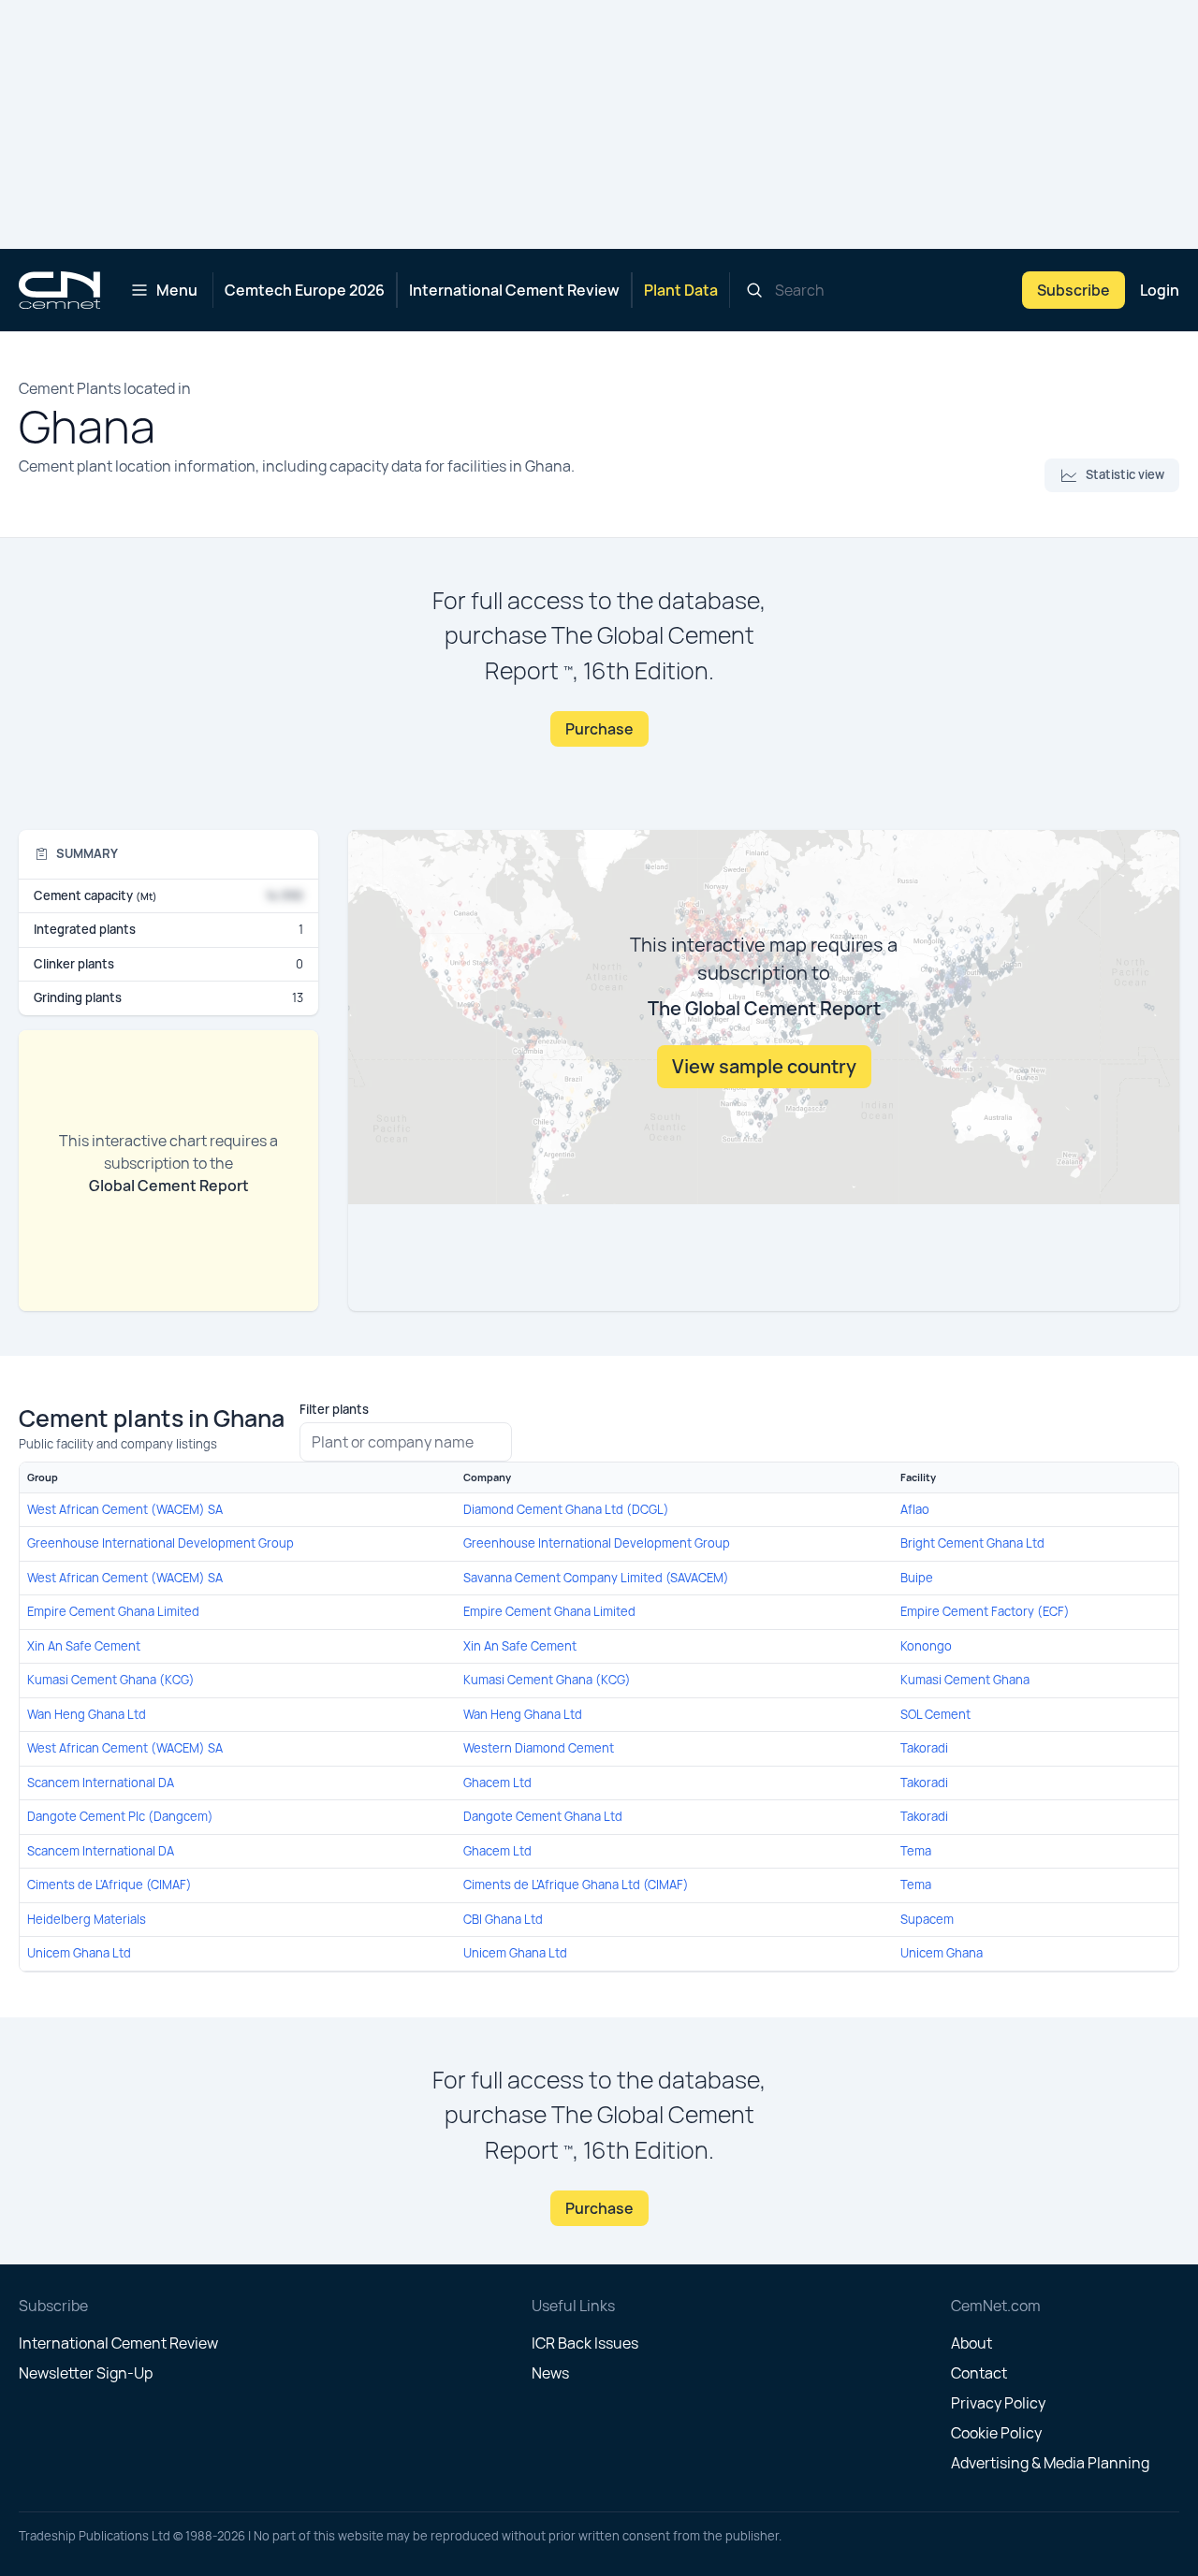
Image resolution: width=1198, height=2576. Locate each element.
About (972, 2343)
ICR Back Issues (585, 2343)
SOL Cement (935, 1714)
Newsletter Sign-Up (86, 2373)
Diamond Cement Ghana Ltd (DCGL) (566, 1509)
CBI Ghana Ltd (503, 1919)
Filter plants (334, 1409)
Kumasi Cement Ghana (965, 1680)
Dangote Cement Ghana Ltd (543, 1816)
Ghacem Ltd (497, 1783)
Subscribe (1074, 290)
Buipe (917, 1578)
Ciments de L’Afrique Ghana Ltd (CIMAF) (576, 1885)
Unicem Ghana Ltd (79, 1953)
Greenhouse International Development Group (161, 1543)
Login (1160, 290)
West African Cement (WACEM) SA (125, 1509)
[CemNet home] (59, 290)
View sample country (764, 1066)
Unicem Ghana (942, 1953)
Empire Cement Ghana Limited (113, 1611)
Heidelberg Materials (87, 1919)
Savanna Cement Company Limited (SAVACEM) (596, 1578)
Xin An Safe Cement (84, 1646)
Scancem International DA (101, 1783)
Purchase (599, 729)
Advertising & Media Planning (1050, 2463)
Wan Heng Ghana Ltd (87, 1714)
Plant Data (681, 290)
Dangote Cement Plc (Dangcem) (120, 1816)
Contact (979, 2373)
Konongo (926, 1646)
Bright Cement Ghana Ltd (972, 1543)
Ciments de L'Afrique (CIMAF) (110, 1885)
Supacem (927, 1919)
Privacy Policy (998, 2403)
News (550, 2373)
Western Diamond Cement (539, 1748)
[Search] (754, 290)
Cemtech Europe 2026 (305, 290)
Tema (916, 1851)
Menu (177, 290)
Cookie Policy (996, 2433)
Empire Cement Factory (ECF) (985, 1611)
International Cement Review (514, 290)
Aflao (915, 1509)
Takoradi (924, 1748)
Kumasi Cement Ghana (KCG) (111, 1680)
